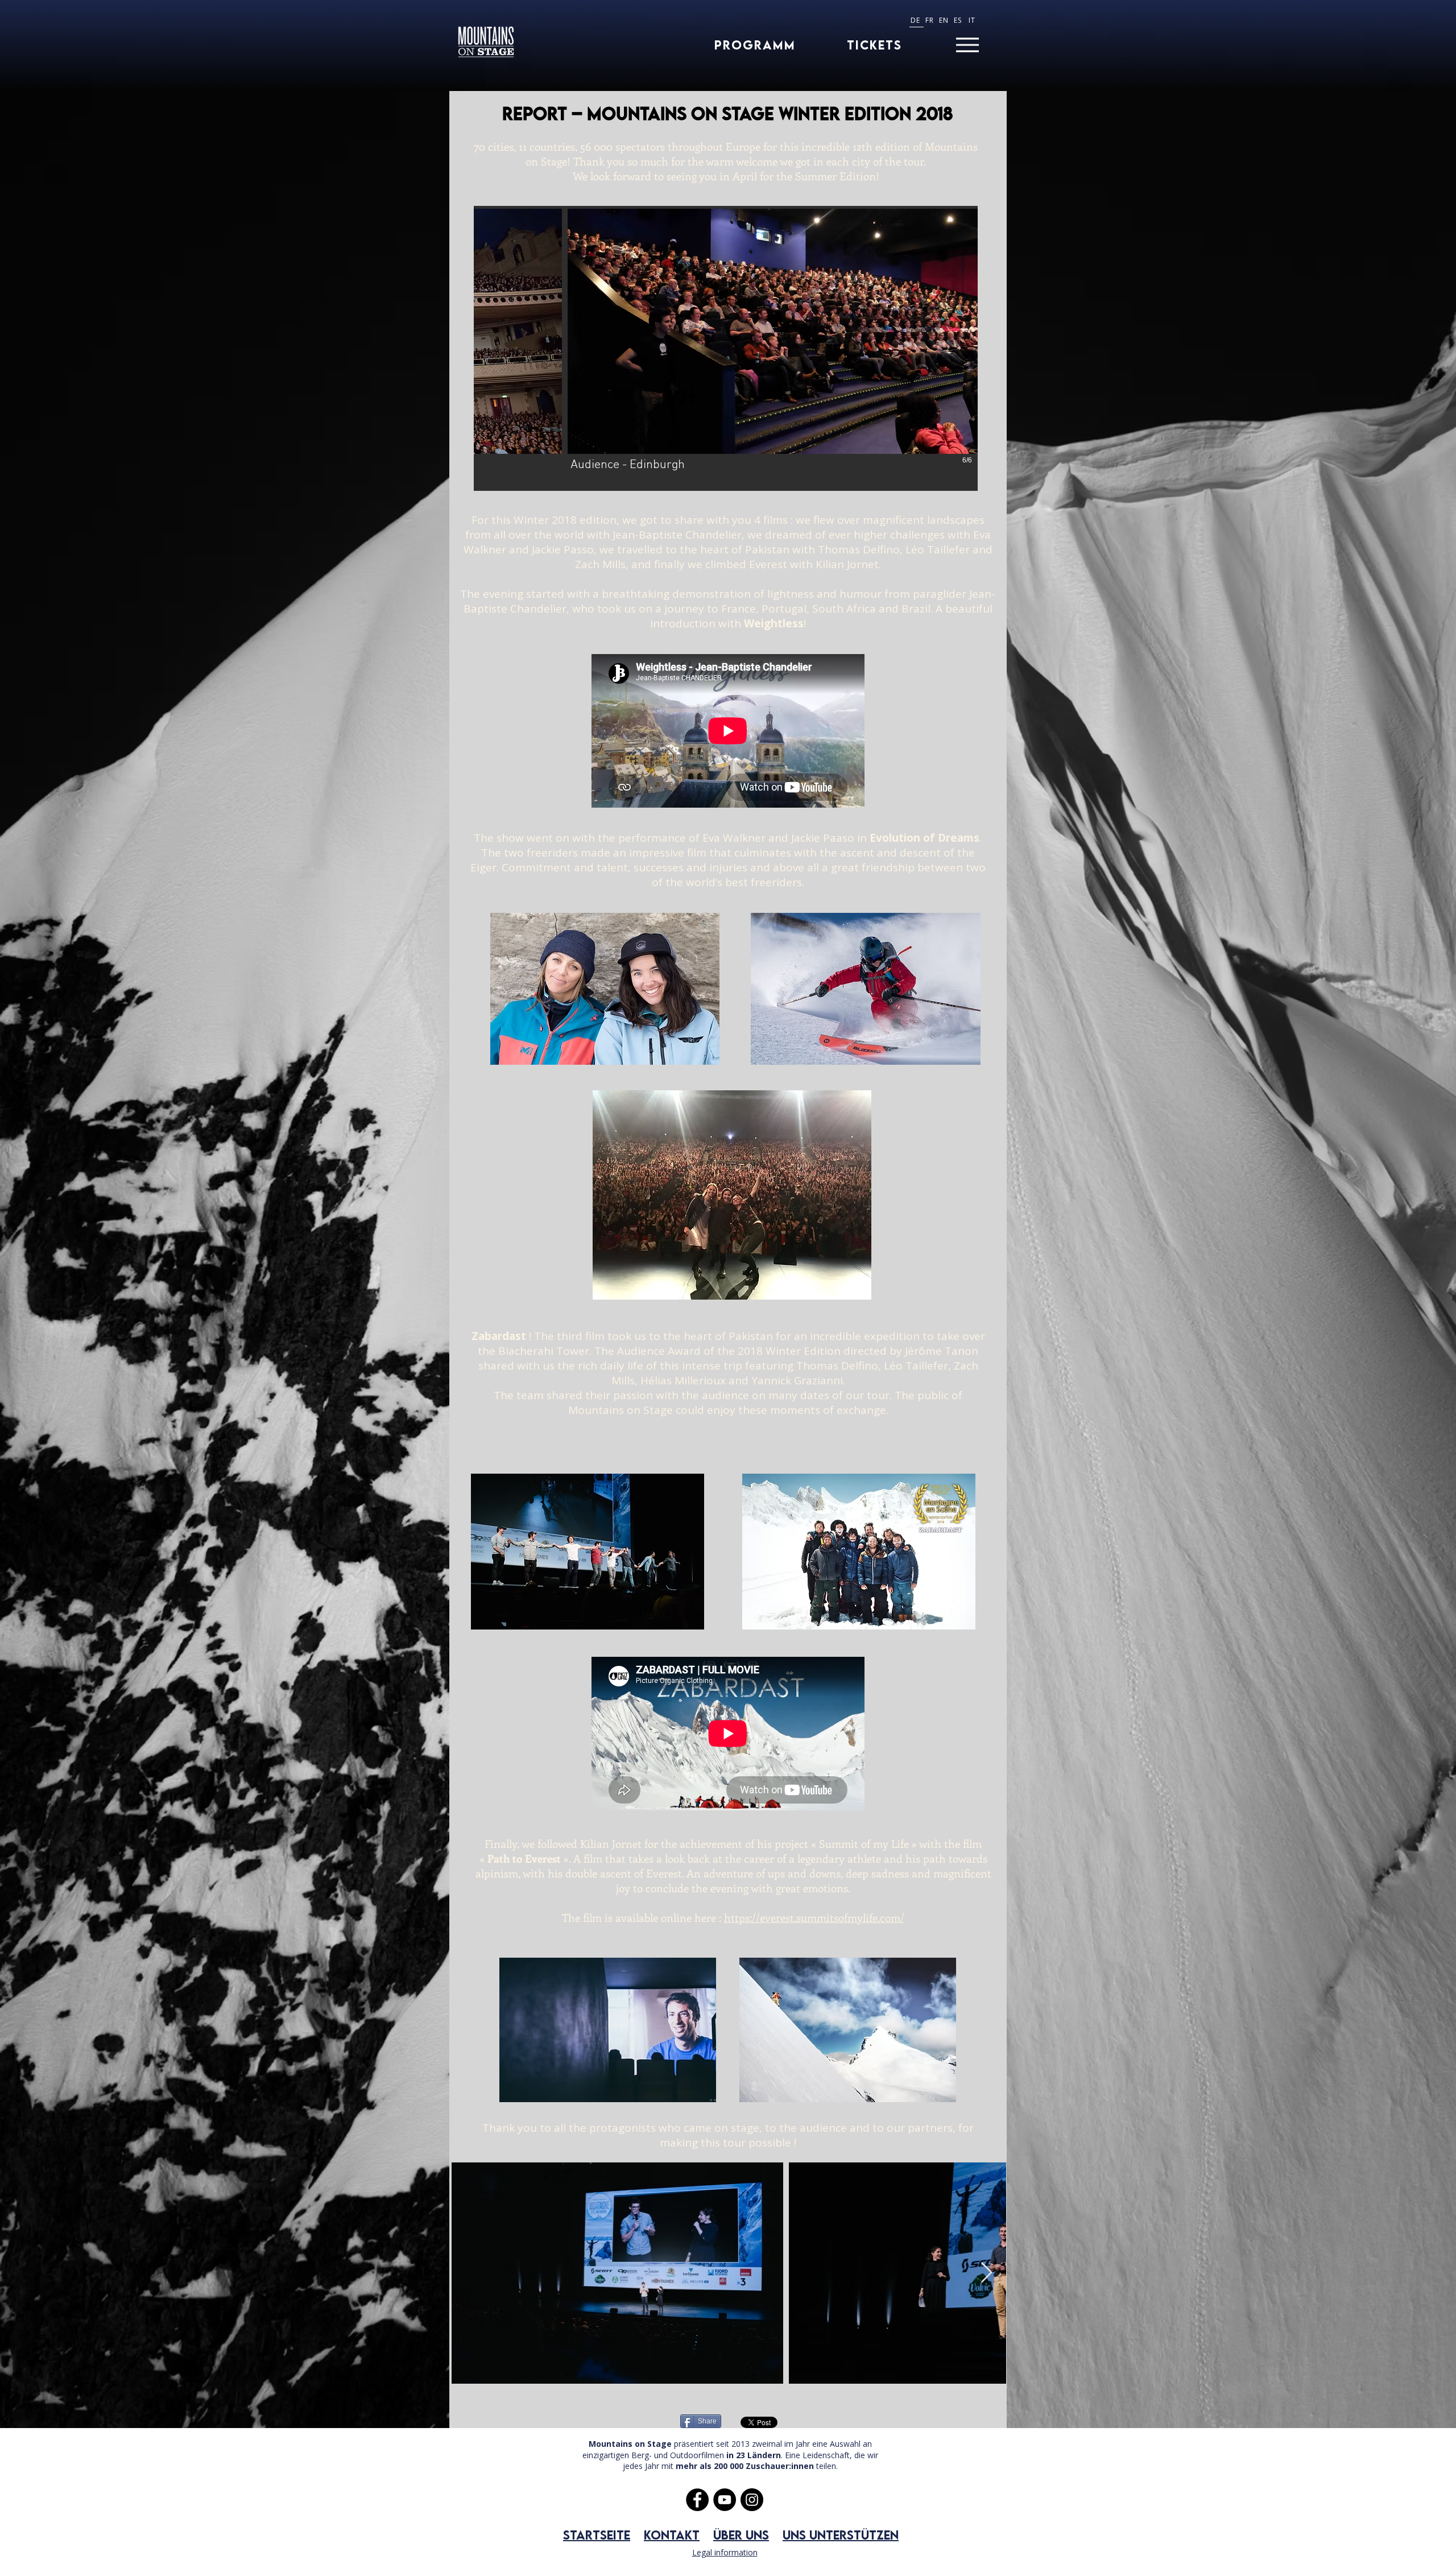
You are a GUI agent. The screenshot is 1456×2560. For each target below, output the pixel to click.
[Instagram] (752, 2500)
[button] (726, 348)
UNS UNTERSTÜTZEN (841, 2535)
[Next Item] (986, 2273)
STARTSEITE (597, 2535)
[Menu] (967, 45)
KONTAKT (672, 2535)
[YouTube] (725, 2500)
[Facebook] (697, 2500)
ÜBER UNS (741, 2535)
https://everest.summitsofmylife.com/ (814, 1918)
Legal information (725, 2552)
